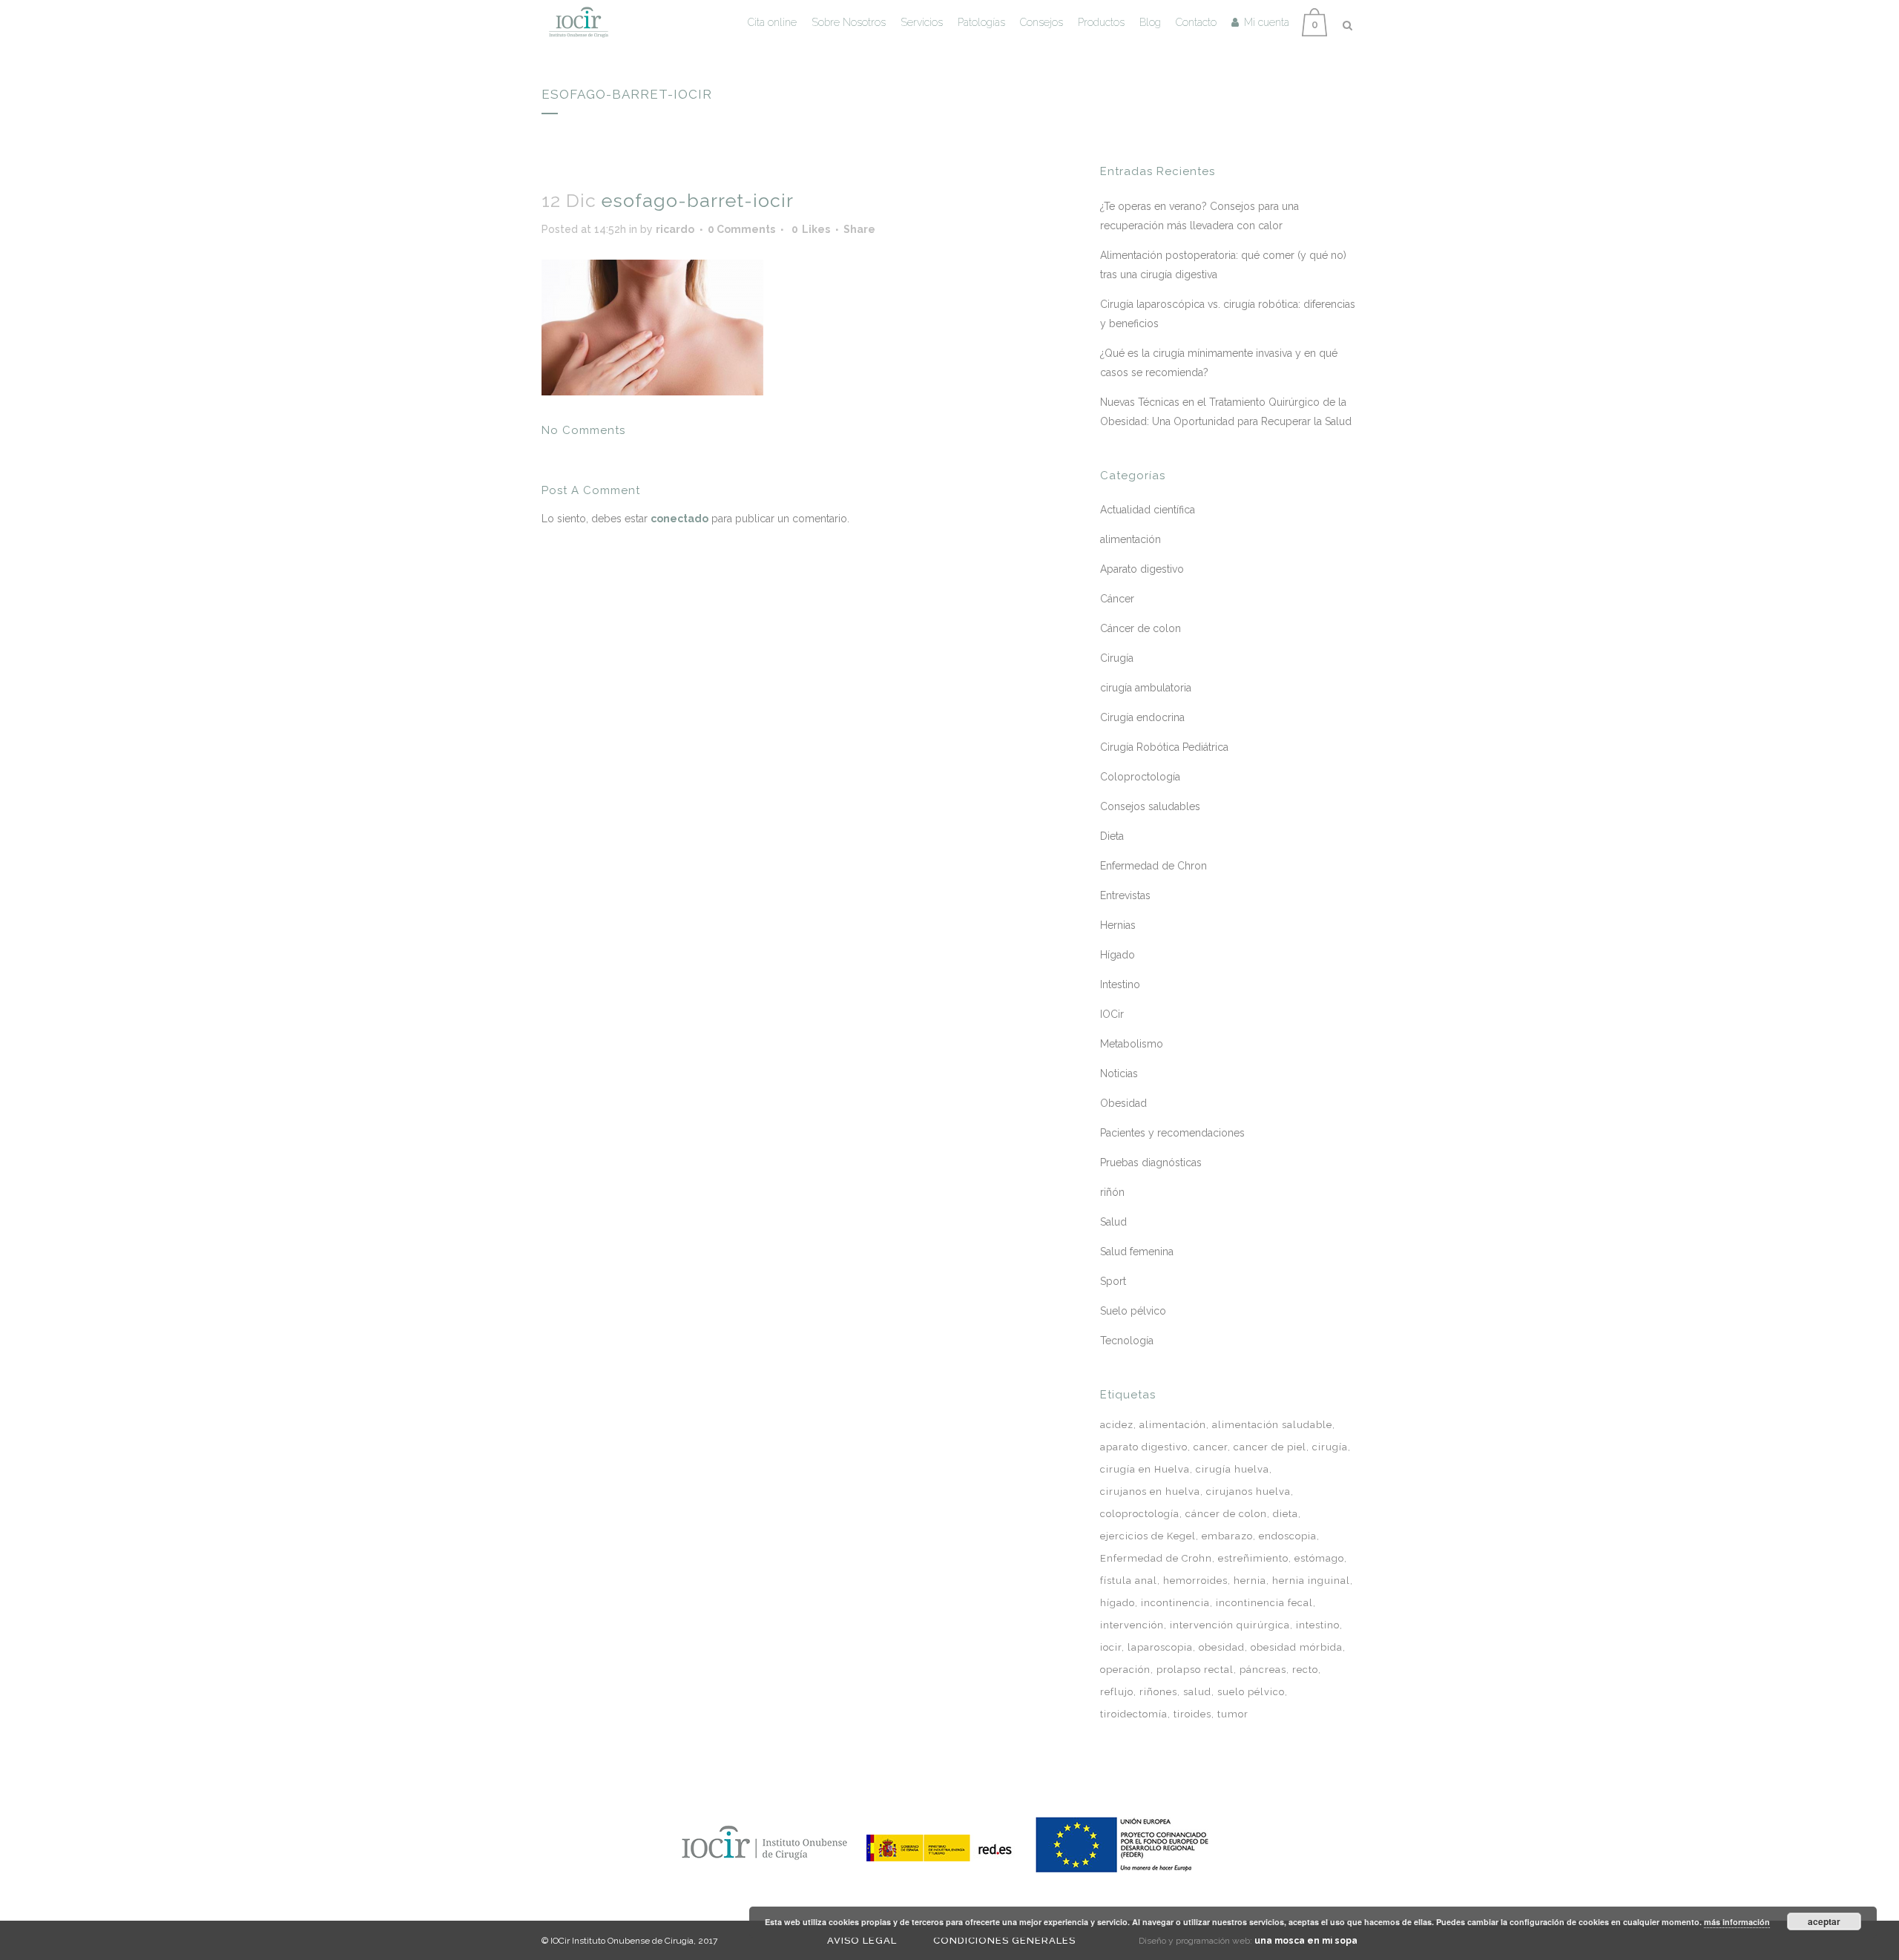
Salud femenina (1137, 1252)
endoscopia (1288, 1536)
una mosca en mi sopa (1306, 1941)
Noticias (1119, 1073)
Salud (1113, 1222)
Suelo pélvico (1133, 1311)
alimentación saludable (1272, 1425)
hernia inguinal (1311, 1581)
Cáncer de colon (1141, 628)
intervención (1132, 1625)
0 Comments (741, 229)
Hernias (1118, 925)
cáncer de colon (1226, 1514)
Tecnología (1127, 1341)
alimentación (1130, 539)
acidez (1117, 1425)
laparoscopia (1160, 1647)
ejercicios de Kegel (1148, 1536)
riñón (1112, 1192)
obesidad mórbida (1297, 1647)
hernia (1250, 1581)
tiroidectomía (1134, 1714)
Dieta (1112, 836)
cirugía (1330, 1447)
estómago (1319, 1558)
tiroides (1192, 1714)
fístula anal (1129, 1581)
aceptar (1824, 1921)
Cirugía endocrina (1142, 717)
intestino (1318, 1625)
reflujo (1117, 1692)
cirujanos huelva (1248, 1492)
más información (1737, 1922)
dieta (1286, 1514)
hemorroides (1195, 1581)
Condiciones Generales (1004, 1940)
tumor (1233, 1714)
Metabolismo (1132, 1044)
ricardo (675, 229)
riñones (1158, 1692)
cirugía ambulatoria (1146, 688)
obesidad (1222, 1647)
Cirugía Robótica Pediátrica (1164, 747)
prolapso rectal (1195, 1670)
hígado (1118, 1603)
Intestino (1120, 984)
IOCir (1112, 1014)
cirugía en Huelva (1145, 1469)
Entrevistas (1125, 895)
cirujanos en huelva (1150, 1492)
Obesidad (1123, 1103)
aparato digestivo (1144, 1447)
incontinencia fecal (1264, 1603)
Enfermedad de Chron (1153, 866)
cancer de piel (1270, 1447)
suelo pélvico (1251, 1692)
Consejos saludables (1150, 806)
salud (1197, 1692)
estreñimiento (1253, 1558)
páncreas (1263, 1670)
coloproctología (1140, 1514)
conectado (679, 519)
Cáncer (1117, 599)
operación (1125, 1670)
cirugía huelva (1232, 1469)
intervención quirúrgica (1230, 1625)
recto (1305, 1670)
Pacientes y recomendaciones (1172, 1133)
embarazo (1227, 1536)
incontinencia (1175, 1603)
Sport (1113, 1281)
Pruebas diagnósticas (1151, 1162)
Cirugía (1117, 658)
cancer (1211, 1447)
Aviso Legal (862, 1940)
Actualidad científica (1148, 510)
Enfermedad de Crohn (1156, 1558)
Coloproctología (1140, 777)
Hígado (1118, 955)
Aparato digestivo (1142, 569)
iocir (1111, 1647)
